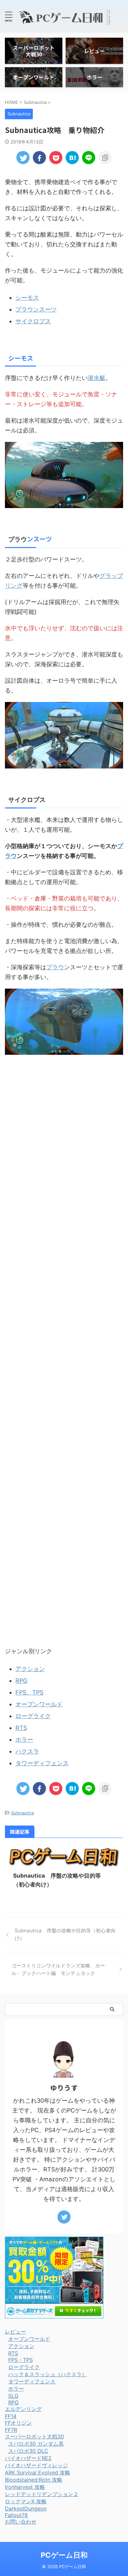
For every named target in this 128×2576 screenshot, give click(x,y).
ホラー (24, 1740)
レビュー (15, 2332)
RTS (21, 1728)
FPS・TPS (21, 2360)
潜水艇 (96, 378)
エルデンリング (23, 2409)
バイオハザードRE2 (28, 2458)
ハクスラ (27, 1751)
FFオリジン (18, 2423)
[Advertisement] (64, 1367)
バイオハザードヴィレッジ (36, 2465)
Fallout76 (16, 2515)
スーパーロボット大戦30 (34, 2436)
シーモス (27, 298)
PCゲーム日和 (64, 2555)
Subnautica (22, 1813)
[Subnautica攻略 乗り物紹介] (72, 158)
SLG (13, 2396)
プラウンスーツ (36, 309)
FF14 (11, 2416)
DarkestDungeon (26, 2509)
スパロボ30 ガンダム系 (36, 2444)
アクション (30, 1669)
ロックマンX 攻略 (26, 2501)
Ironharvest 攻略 (25, 2487)
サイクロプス (33, 321)
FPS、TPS (29, 1692)
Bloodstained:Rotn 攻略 (34, 2480)
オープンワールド (39, 1704)
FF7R (11, 2430)
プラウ (18, 539)
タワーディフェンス (42, 1763)
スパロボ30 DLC (28, 2451)
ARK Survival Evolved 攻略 (38, 2472)
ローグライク (33, 1716)
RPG (21, 1681)
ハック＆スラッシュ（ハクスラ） (48, 2374)
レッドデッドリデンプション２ (42, 2494)
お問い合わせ (21, 2522)
